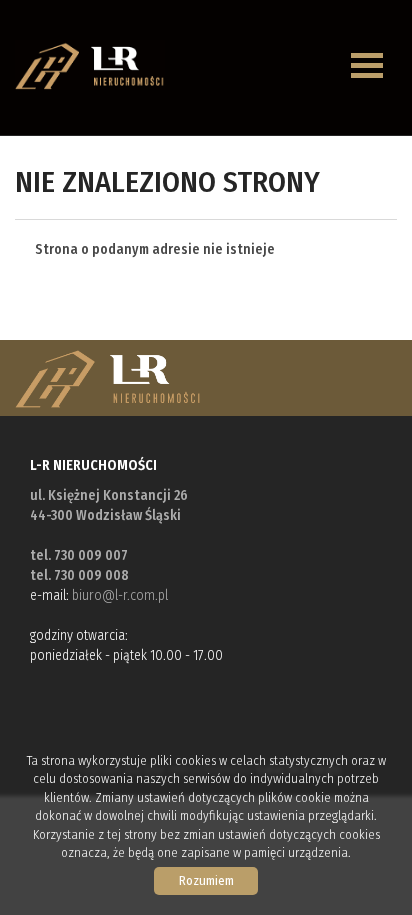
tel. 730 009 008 (79, 575)
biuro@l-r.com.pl (120, 595)
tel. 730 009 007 (79, 555)
